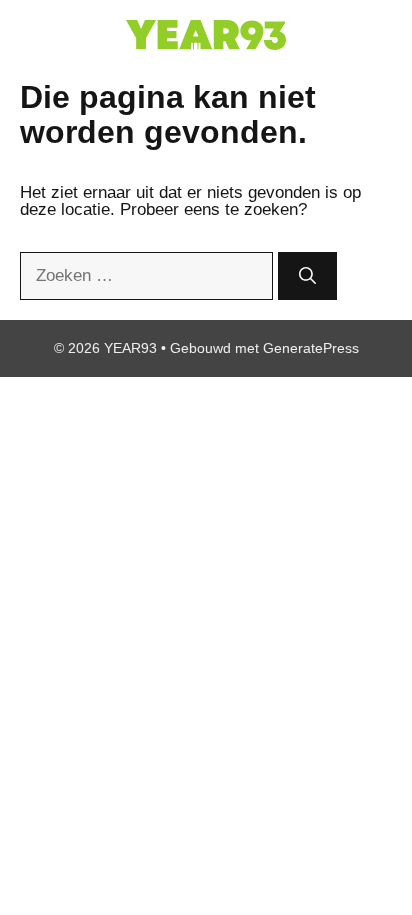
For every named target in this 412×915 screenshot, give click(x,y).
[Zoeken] (307, 276)
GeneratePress (311, 348)
